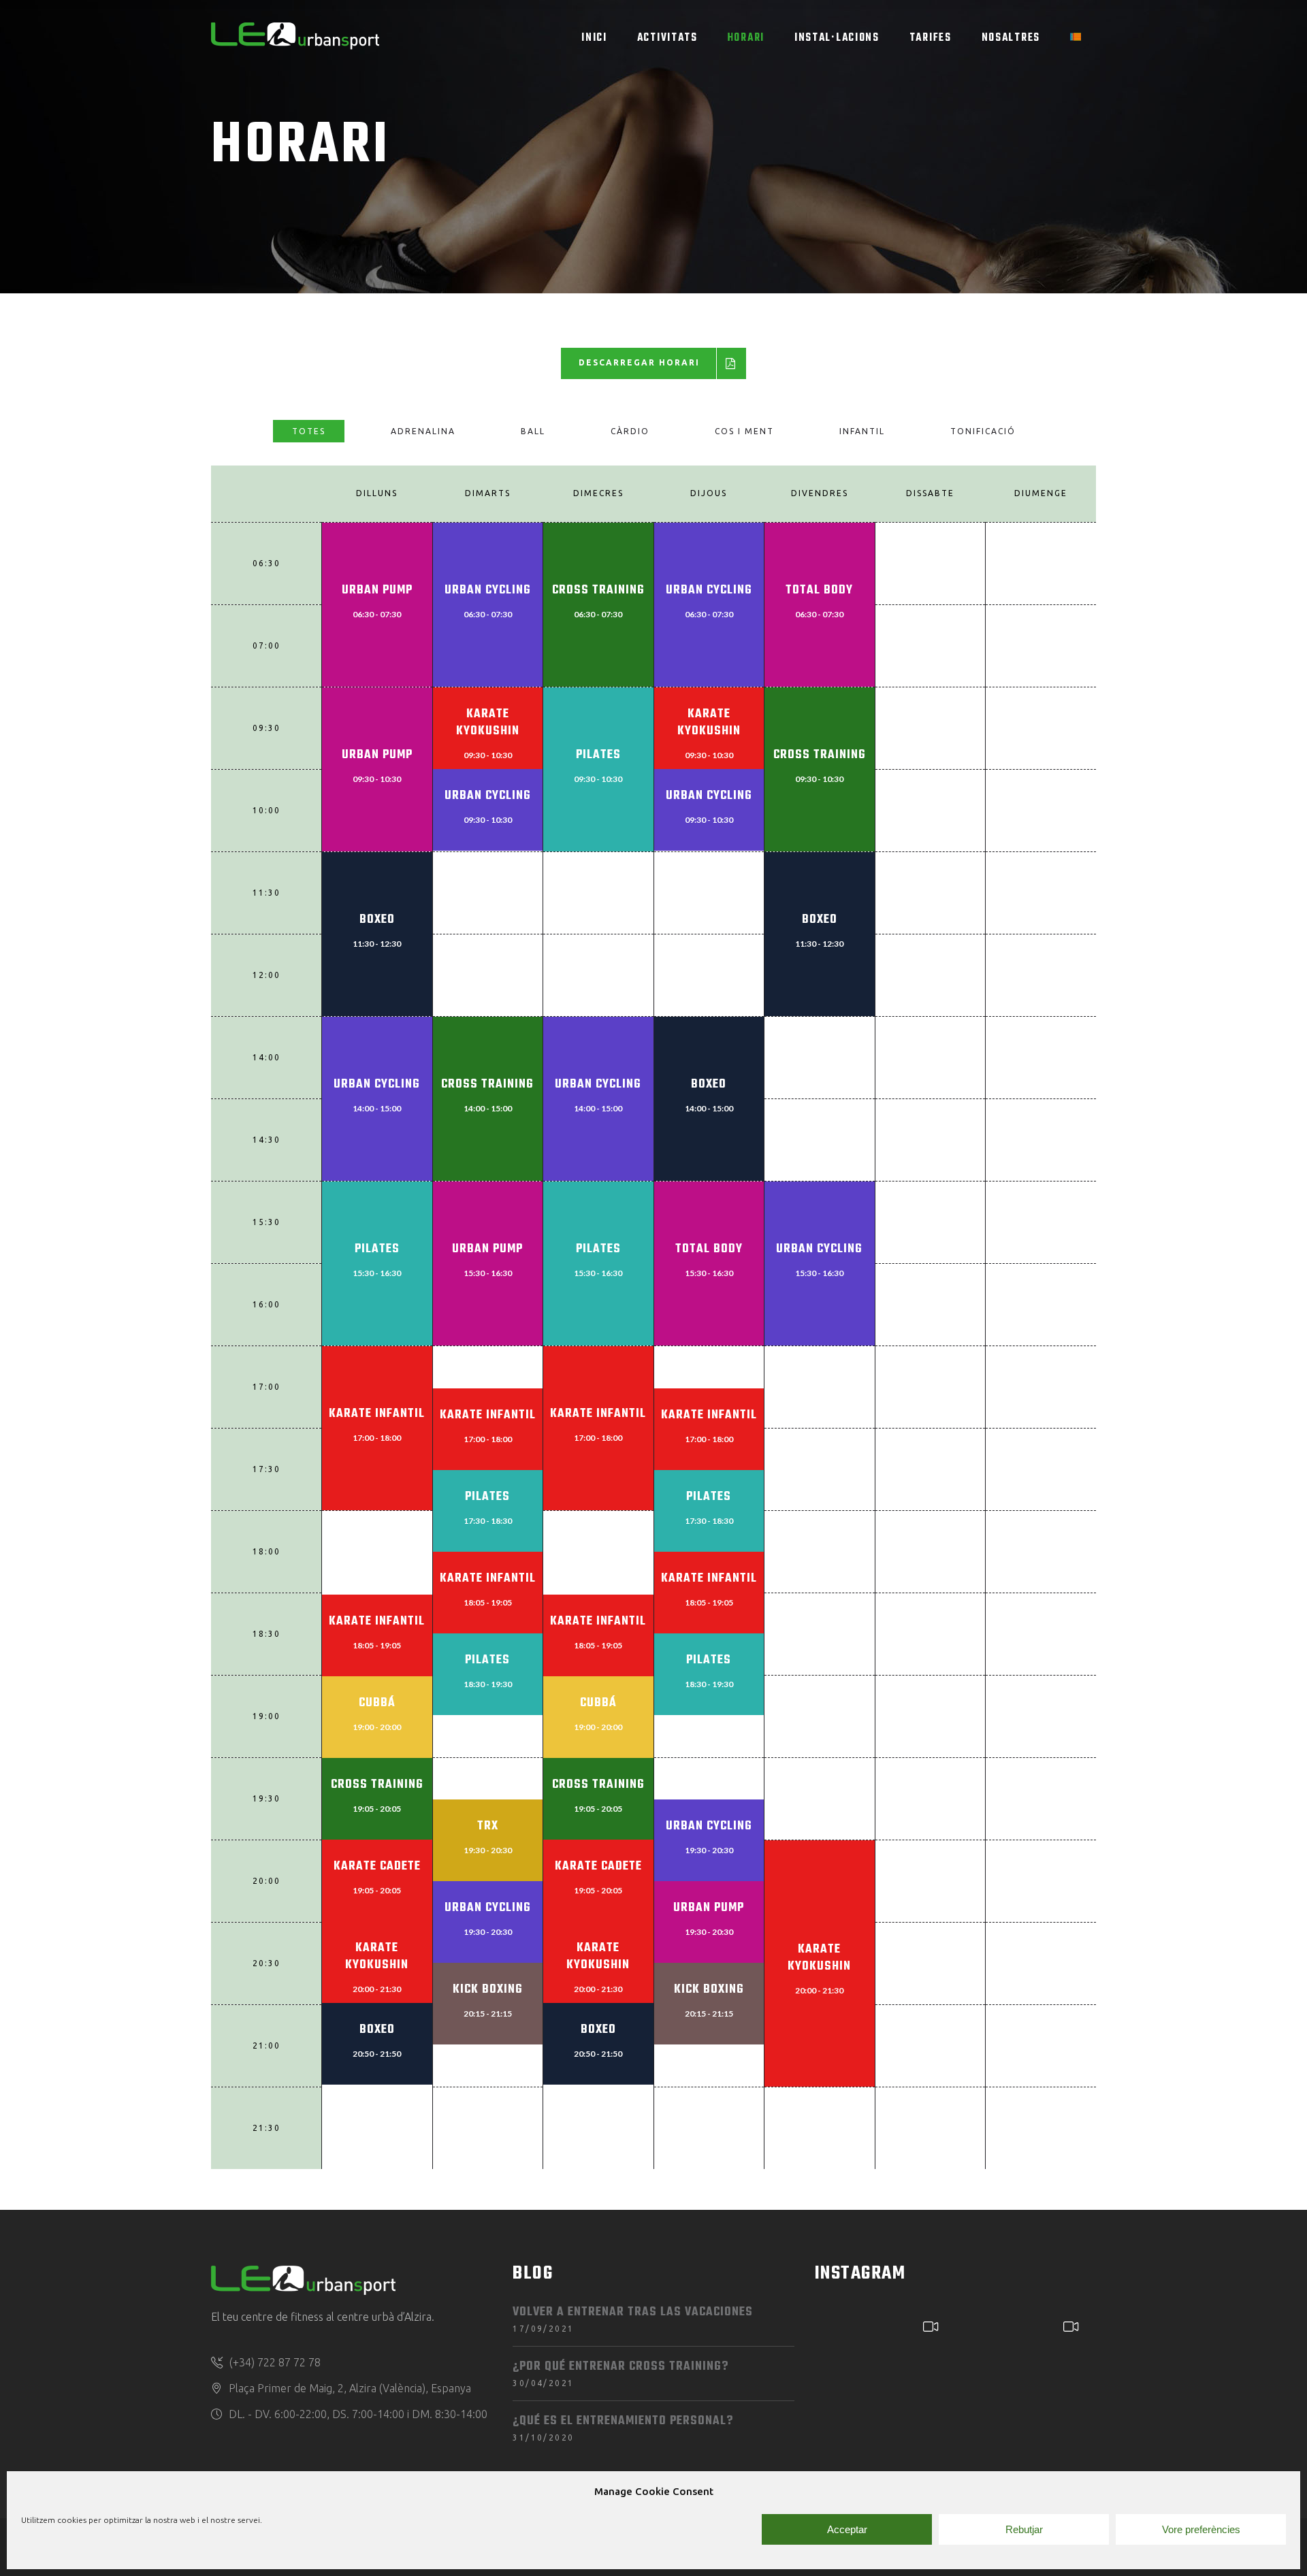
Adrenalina (423, 431)
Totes (309, 431)
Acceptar (847, 2529)
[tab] (309, 431)
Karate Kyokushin (488, 723)
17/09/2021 (543, 2329)
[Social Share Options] (829, 2428)
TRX (488, 1826)
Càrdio (630, 431)
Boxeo (377, 920)
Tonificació (983, 431)
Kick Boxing (488, 1990)
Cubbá (377, 1703)
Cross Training (598, 590)
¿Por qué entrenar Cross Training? (620, 2367)
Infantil (862, 431)
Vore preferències (1201, 2529)
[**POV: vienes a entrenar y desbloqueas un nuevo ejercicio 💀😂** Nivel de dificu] (883, 2372)
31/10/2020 (543, 2438)
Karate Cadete (377, 1866)
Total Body (819, 590)
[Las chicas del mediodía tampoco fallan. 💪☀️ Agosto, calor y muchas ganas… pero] (1024, 2372)
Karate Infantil (377, 1414)
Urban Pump (377, 590)
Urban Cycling (488, 590)
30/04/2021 (543, 2383)
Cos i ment (744, 431)
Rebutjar (1024, 2529)
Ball (533, 431)
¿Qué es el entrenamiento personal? (623, 2421)
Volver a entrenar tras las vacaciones (633, 2312)
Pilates (598, 755)
